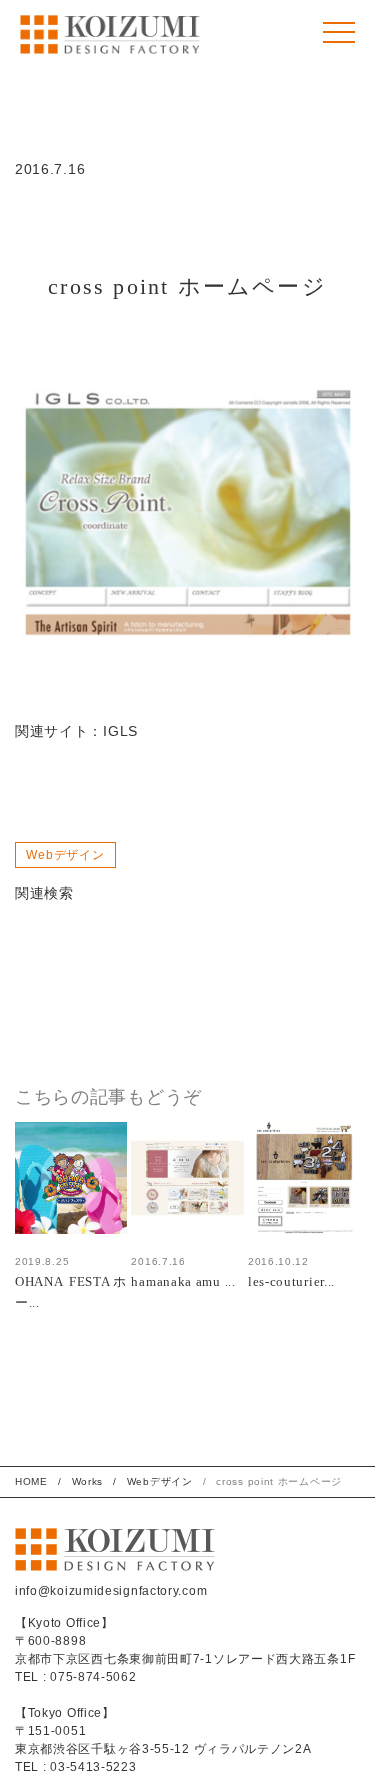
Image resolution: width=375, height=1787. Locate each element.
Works (88, 1481)
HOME (31, 1481)
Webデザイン (65, 855)
